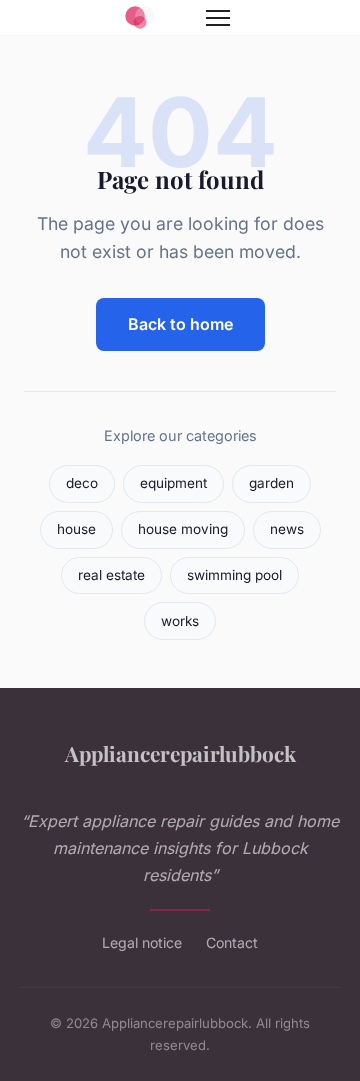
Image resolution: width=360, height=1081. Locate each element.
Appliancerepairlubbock (180, 753)
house (76, 529)
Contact (232, 942)
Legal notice (142, 942)
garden (271, 483)
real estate (111, 575)
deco (82, 483)
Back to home (180, 324)
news (287, 529)
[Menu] (218, 18)
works (180, 621)
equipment (173, 483)
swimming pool (234, 575)
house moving (183, 529)
